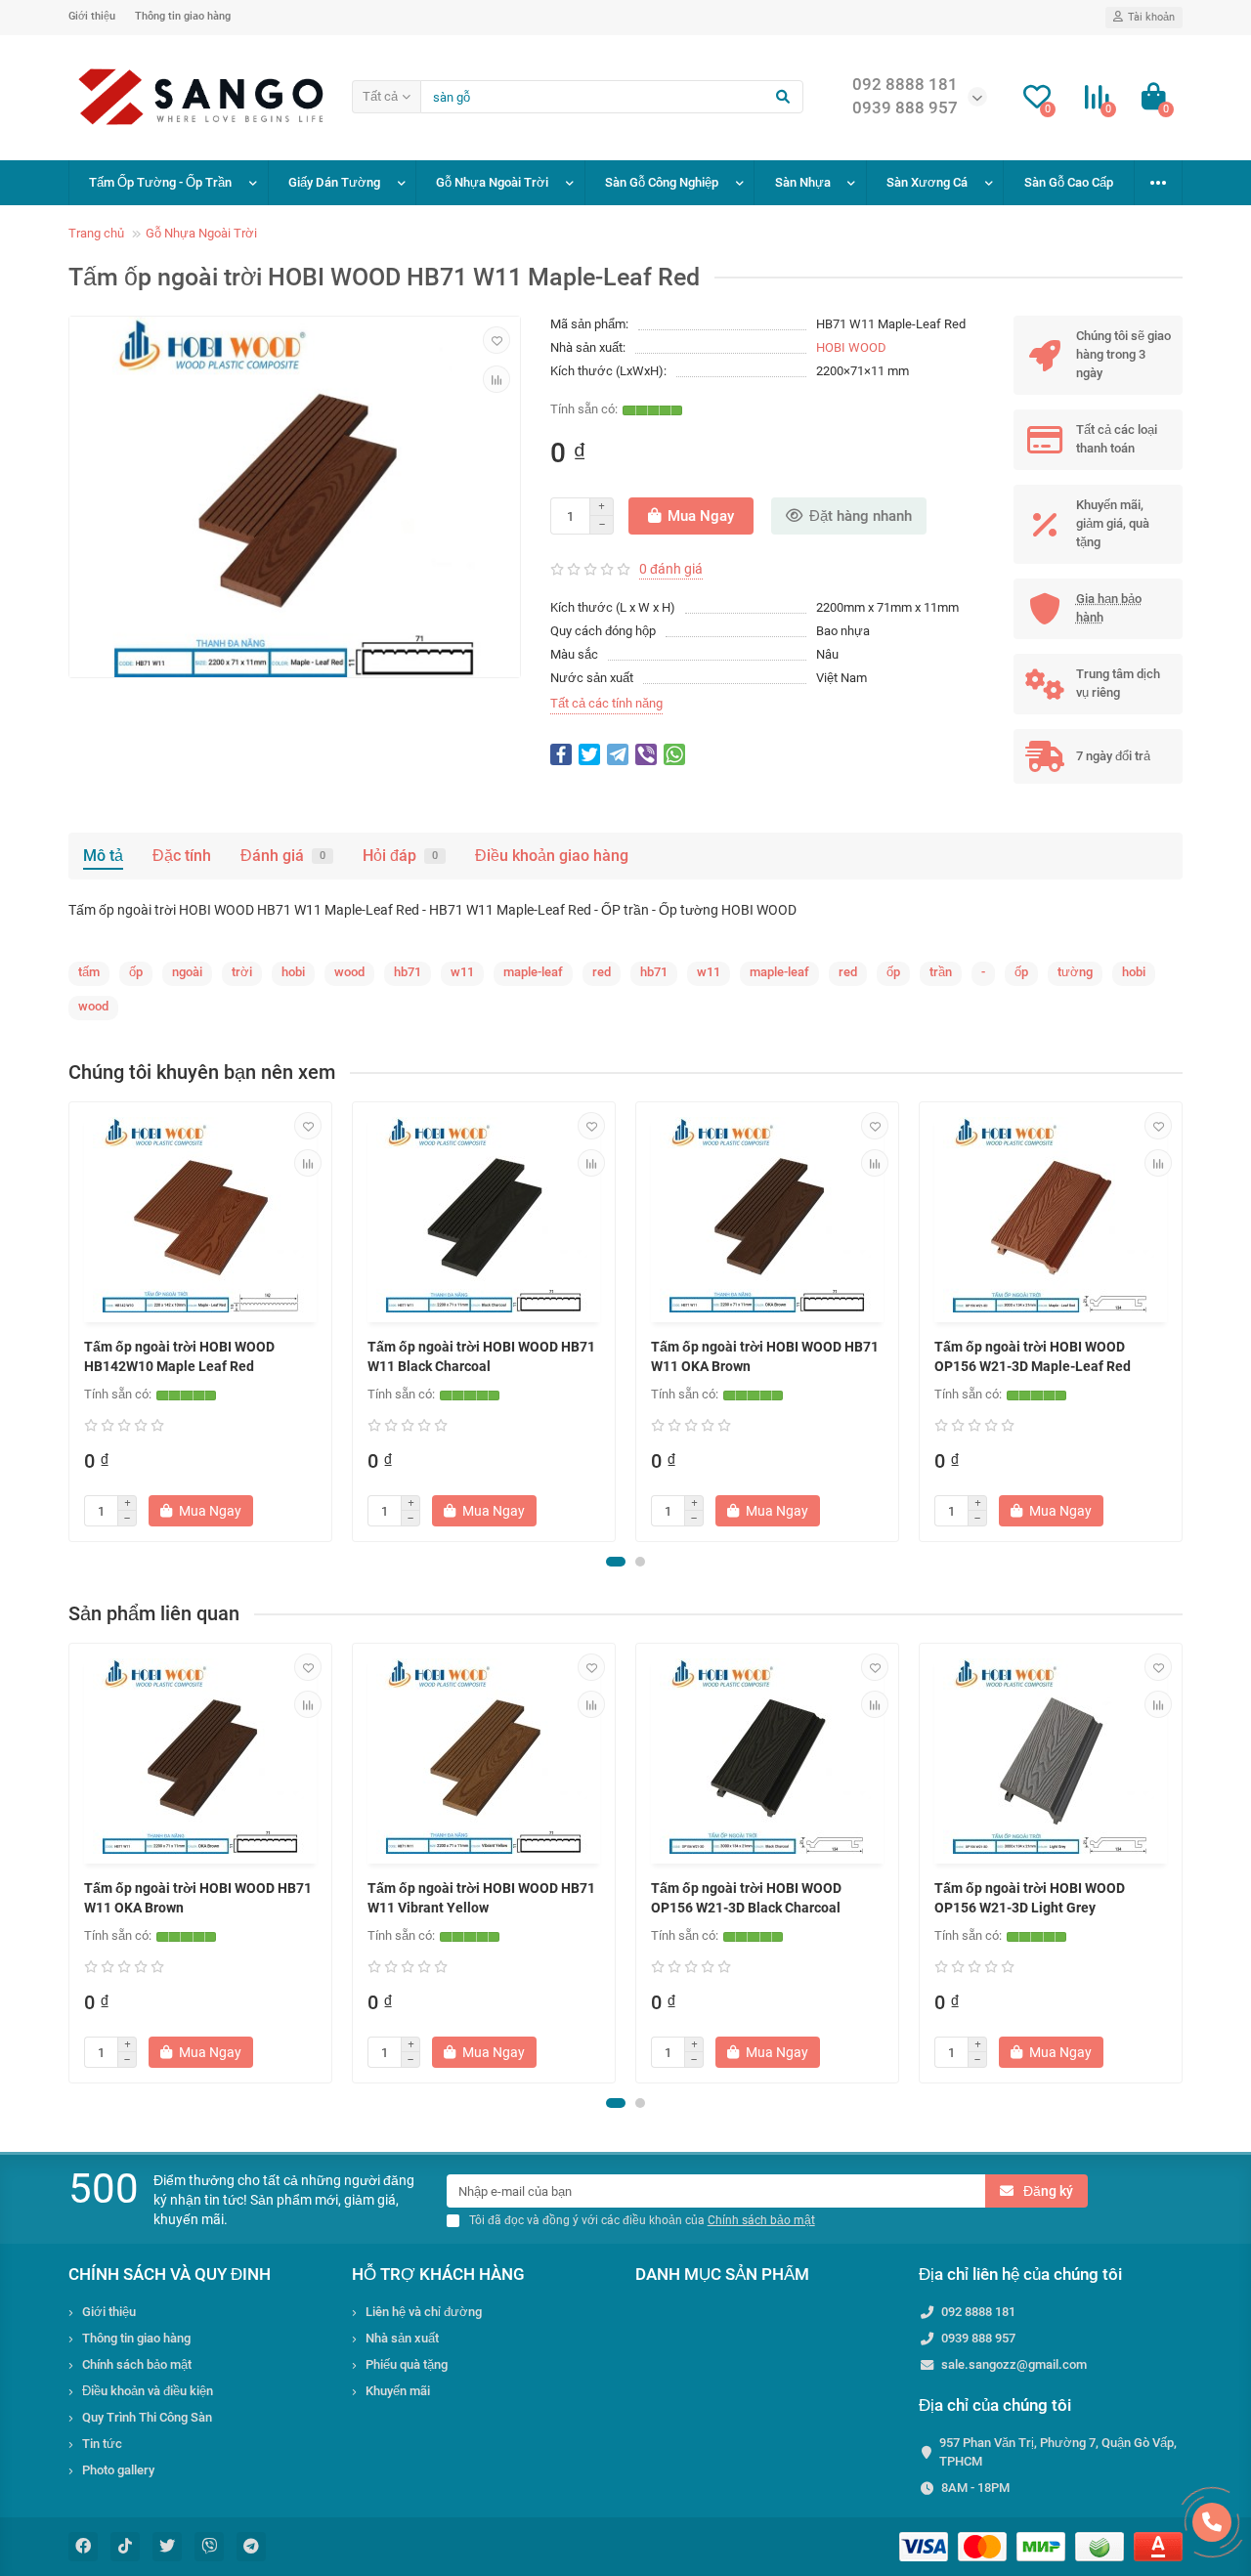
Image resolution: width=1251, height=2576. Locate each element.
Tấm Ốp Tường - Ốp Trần (160, 182)
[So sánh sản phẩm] (496, 379)
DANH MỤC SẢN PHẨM (722, 2274)
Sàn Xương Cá (927, 182)
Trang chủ (96, 233)
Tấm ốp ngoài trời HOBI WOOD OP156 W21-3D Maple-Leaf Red (1033, 1356)
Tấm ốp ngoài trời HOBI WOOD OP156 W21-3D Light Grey (1030, 1898)
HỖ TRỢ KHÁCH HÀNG (438, 2274)
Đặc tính (182, 856)
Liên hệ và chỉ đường (424, 2312)
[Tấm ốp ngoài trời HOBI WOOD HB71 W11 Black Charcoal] (484, 1215)
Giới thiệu (92, 16)
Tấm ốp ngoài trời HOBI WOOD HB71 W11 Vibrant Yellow (481, 1898)
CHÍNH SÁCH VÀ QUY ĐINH (170, 2274)
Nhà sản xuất (402, 2338)
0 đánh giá (671, 569)
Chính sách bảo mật (137, 2364)
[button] (616, 1562)
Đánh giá (283, 856)
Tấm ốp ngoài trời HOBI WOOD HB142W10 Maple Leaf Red (179, 1356)
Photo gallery (118, 2470)
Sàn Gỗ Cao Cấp (1069, 182)
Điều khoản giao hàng (552, 856)
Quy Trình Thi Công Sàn (147, 2417)
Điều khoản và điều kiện (148, 2391)
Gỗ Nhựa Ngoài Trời (492, 182)
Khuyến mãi (398, 2391)
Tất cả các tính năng (606, 703)
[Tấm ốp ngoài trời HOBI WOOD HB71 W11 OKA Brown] (767, 1215)
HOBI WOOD (851, 347)
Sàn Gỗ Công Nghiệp (662, 182)
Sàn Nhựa (803, 182)
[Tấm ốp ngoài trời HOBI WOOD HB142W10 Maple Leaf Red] (200, 1215)
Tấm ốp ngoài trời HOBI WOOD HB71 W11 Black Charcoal (481, 1356)
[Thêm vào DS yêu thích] (496, 340)
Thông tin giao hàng (183, 16)
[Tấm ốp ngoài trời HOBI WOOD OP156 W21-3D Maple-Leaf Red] (1051, 1215)
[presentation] (70, 1322)
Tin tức (102, 2444)
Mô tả (103, 856)
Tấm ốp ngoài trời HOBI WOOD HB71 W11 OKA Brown (765, 1356)
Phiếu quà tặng (407, 2364)
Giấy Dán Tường (334, 182)
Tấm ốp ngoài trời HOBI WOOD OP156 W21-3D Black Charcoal (746, 1898)
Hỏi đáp (400, 856)
